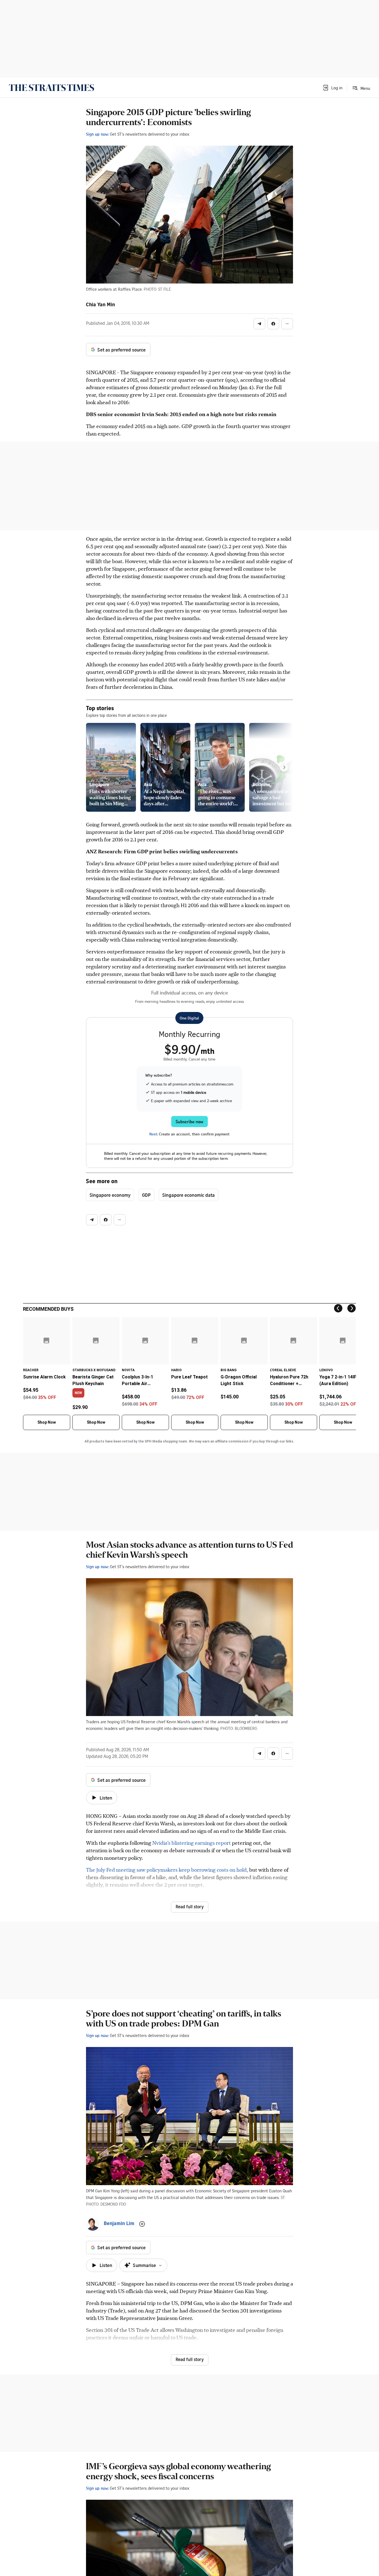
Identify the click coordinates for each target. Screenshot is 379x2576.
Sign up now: (97, 134)
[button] (332, 88)
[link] (51, 88)
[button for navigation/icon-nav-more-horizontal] (287, 324)
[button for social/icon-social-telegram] (259, 324)
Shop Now (47, 1422)
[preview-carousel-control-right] (284, 767)
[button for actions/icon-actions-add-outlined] (142, 2224)
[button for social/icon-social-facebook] (273, 324)
